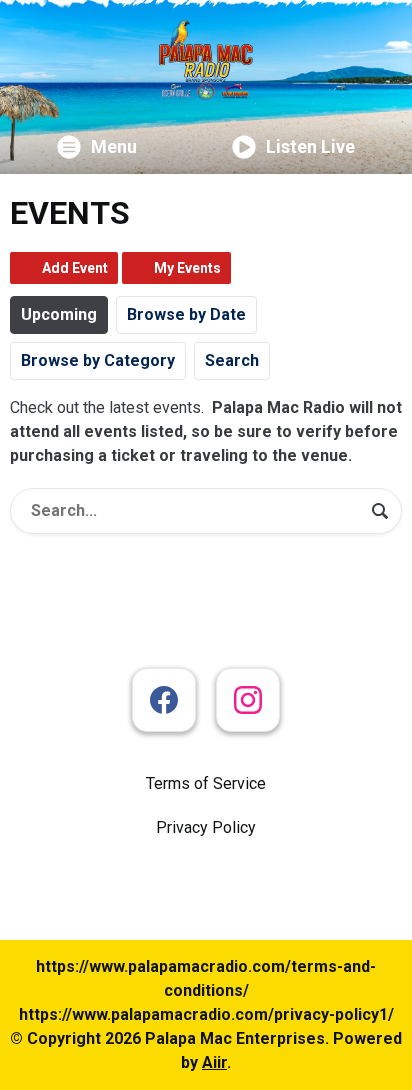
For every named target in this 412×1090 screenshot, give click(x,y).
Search (232, 360)
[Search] (380, 511)
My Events (187, 268)
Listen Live (310, 146)
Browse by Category (98, 360)
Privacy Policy (206, 827)
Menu (114, 146)
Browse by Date (186, 314)
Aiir (214, 1062)
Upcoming (59, 314)
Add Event (75, 268)
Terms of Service (206, 783)
